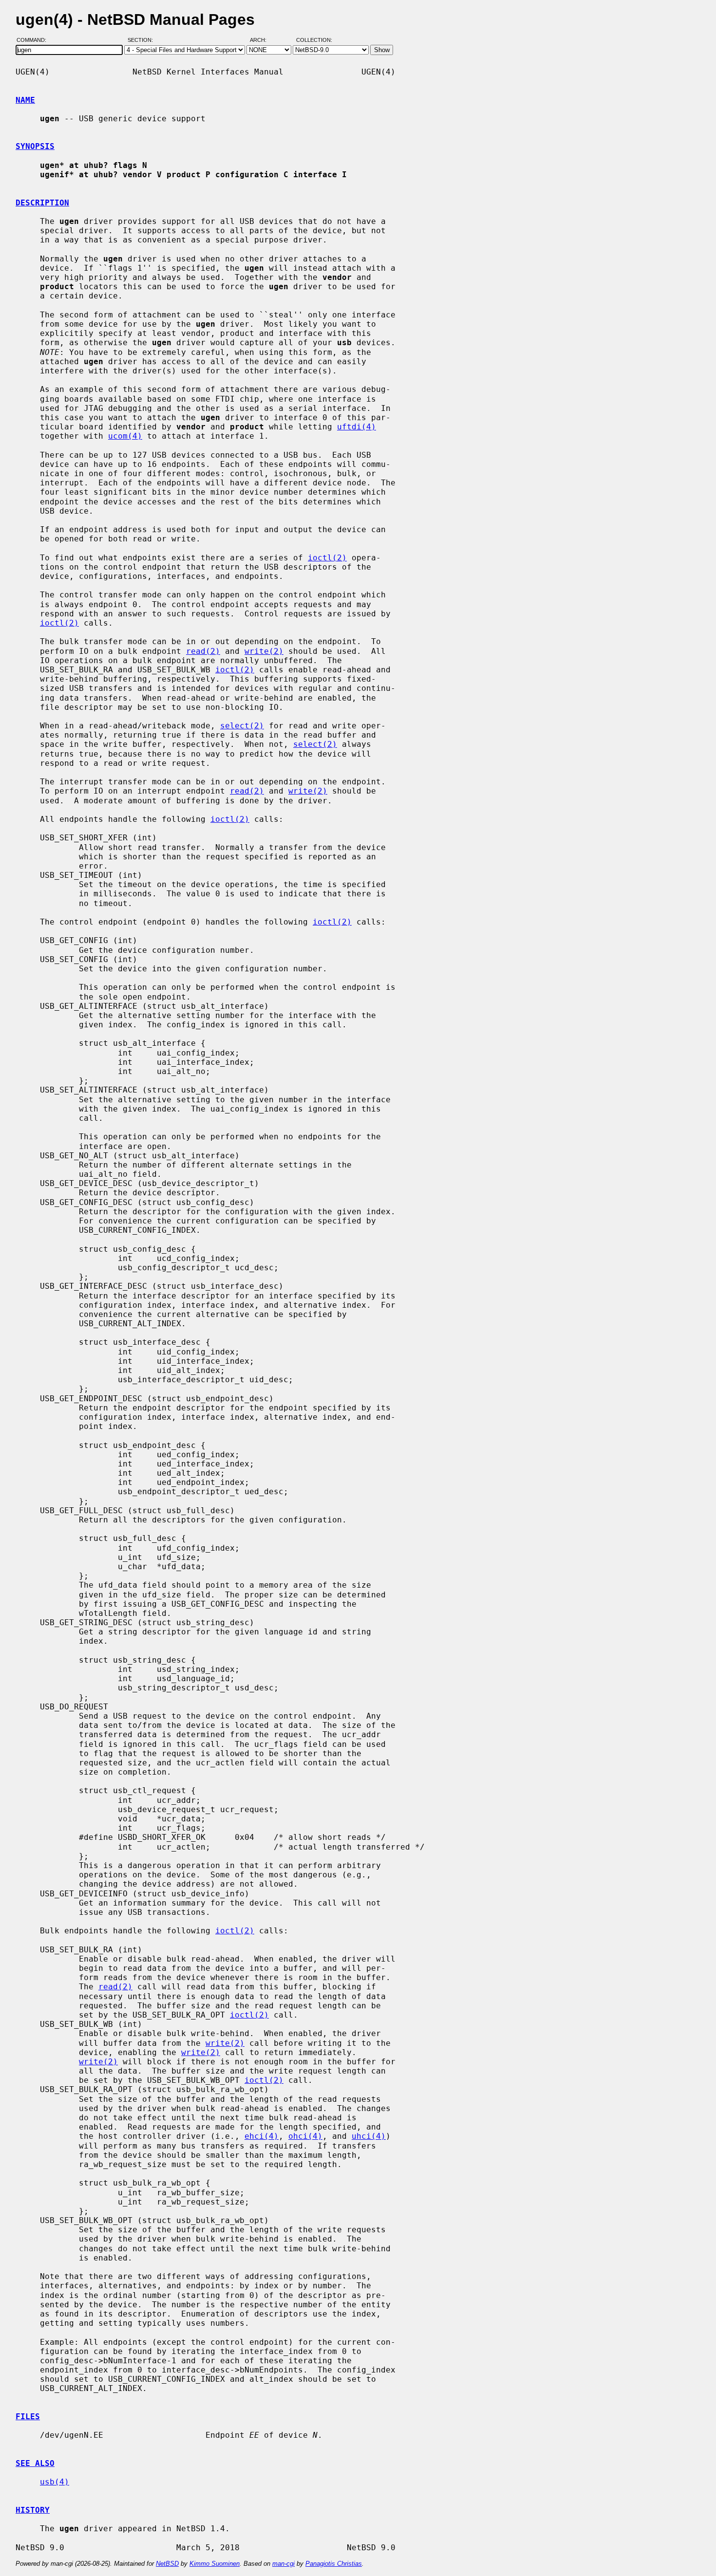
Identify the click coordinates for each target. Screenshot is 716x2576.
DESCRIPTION (42, 203)
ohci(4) (305, 2136)
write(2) (264, 651)
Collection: (314, 40)
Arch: (263, 40)
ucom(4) (125, 436)
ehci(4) (262, 2136)
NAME (25, 100)
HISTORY (33, 2510)
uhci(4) (369, 2136)
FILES (28, 2417)
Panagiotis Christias (334, 2564)
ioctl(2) (327, 558)
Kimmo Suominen (215, 2564)
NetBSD (167, 2564)
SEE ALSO (35, 2463)
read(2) (203, 651)
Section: (142, 40)
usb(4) (55, 2482)
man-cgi (283, 2564)
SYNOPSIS (35, 146)
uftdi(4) (357, 427)
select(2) (242, 726)
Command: (34, 40)
